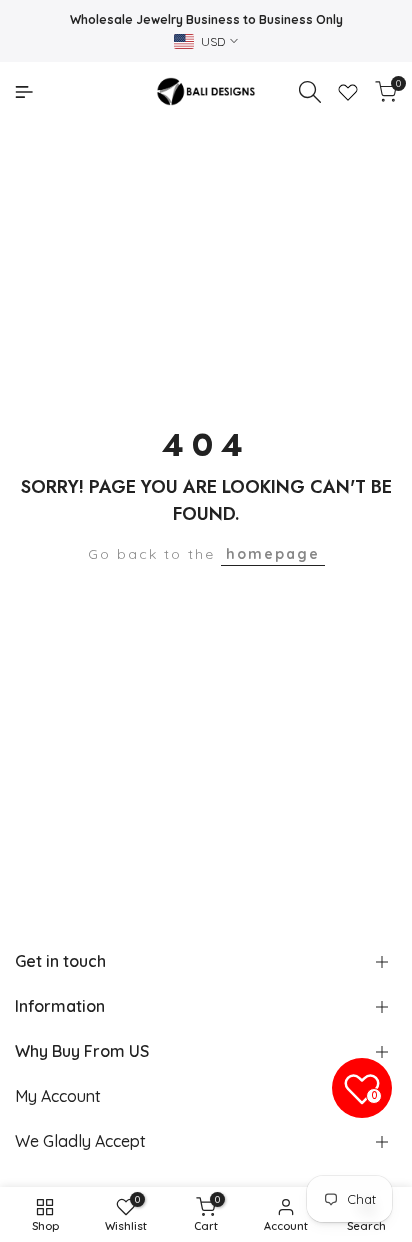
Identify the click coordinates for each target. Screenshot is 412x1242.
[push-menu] (24, 92)
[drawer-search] (310, 92)
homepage (273, 554)
